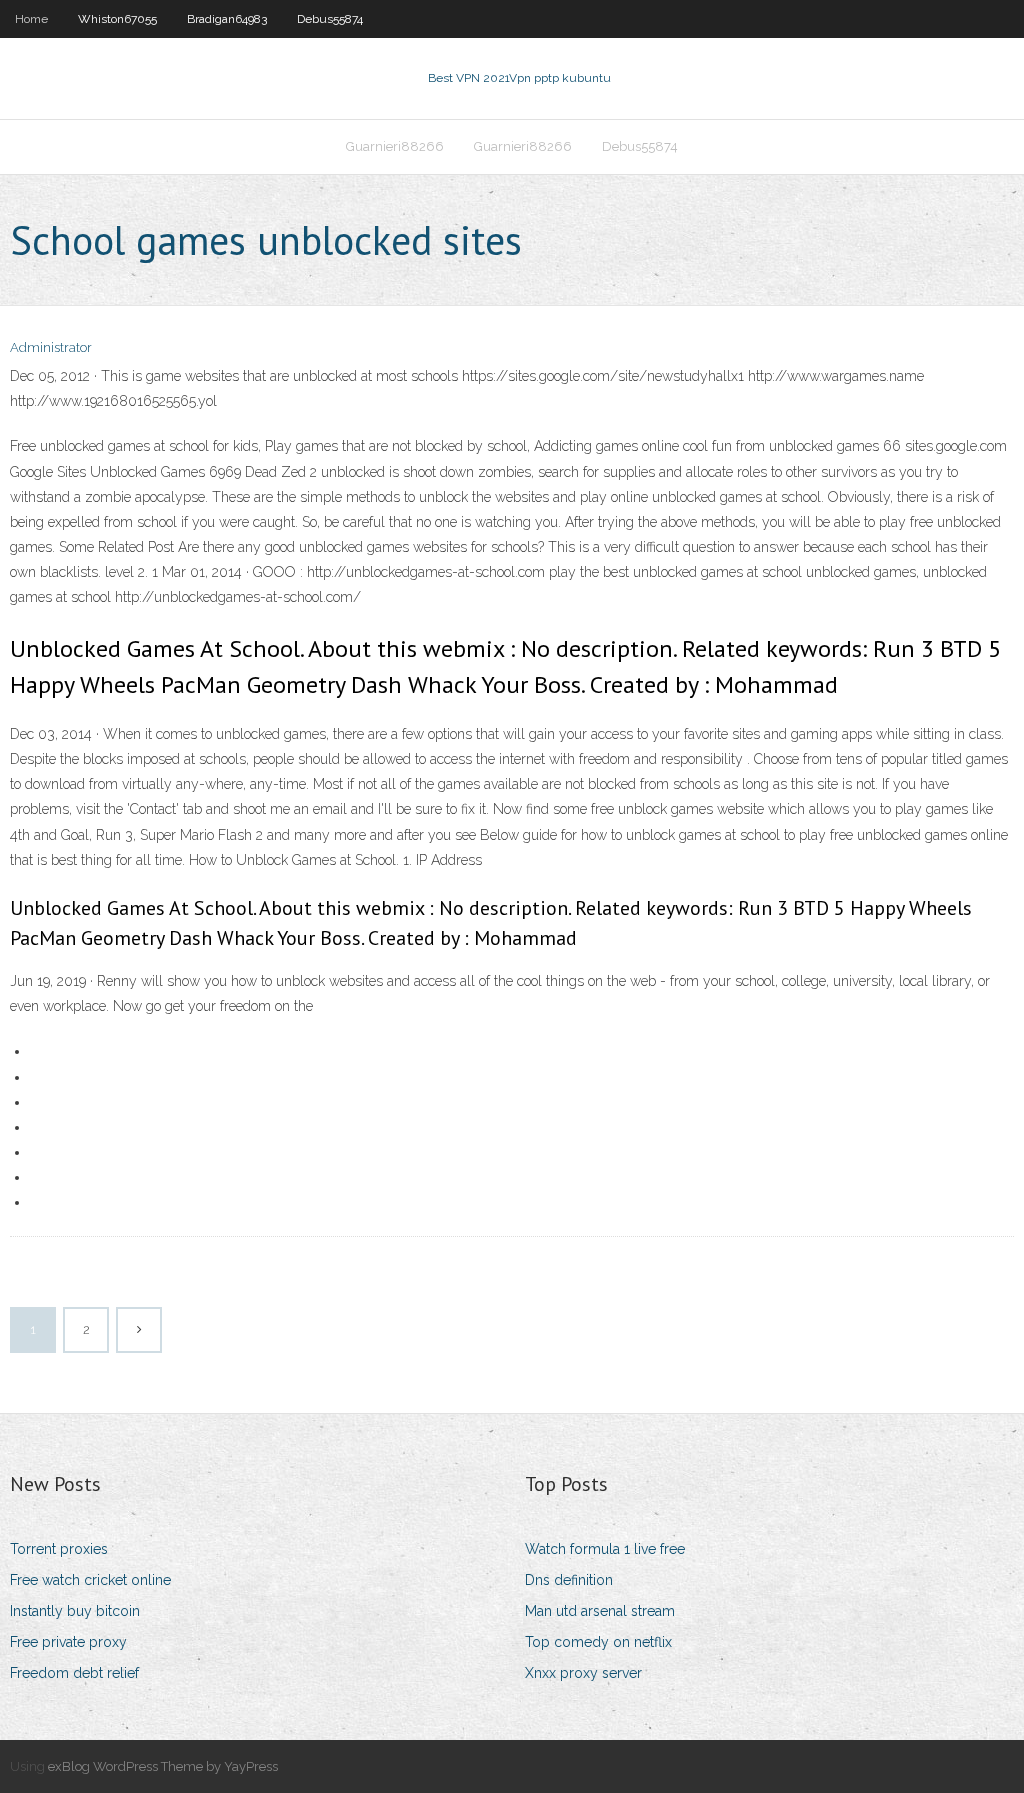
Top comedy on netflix (598, 1642)
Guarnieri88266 (395, 146)
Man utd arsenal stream (600, 1611)
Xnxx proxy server (583, 1673)
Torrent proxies (59, 1549)
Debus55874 (330, 19)
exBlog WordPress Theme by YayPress (163, 1766)
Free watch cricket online (90, 1580)
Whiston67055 (117, 19)
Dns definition (569, 1580)
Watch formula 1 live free (605, 1549)
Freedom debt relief (74, 1673)
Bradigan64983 (227, 19)
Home (31, 19)
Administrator (51, 347)
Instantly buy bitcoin (75, 1611)
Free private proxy (68, 1642)
